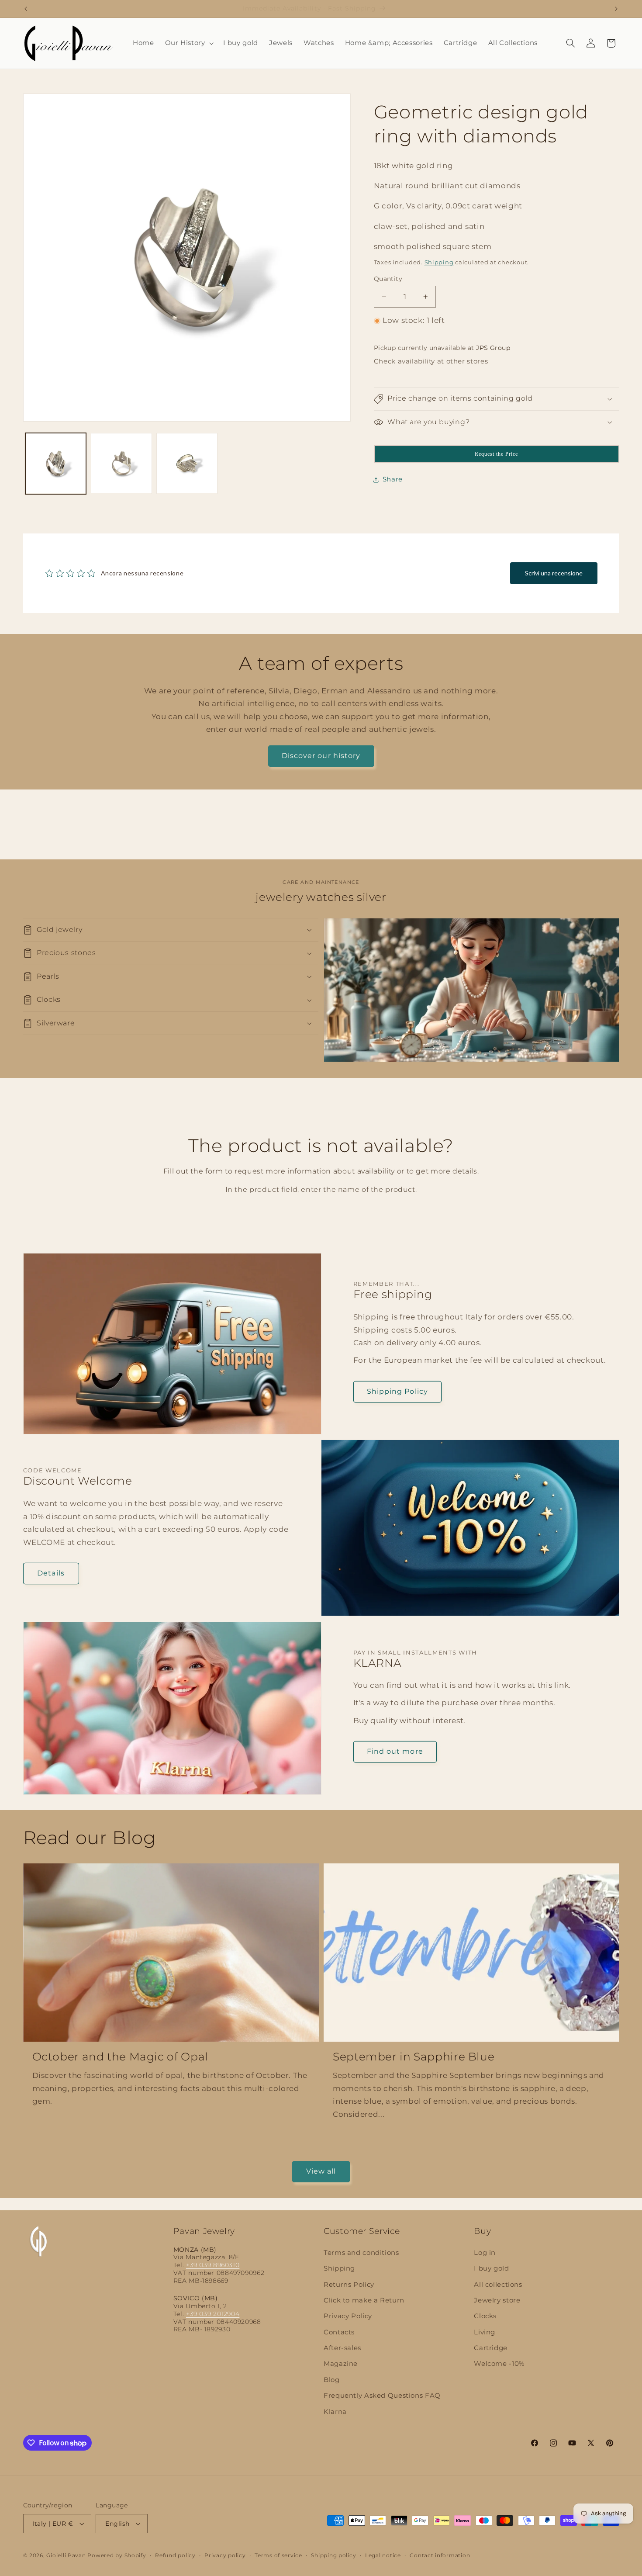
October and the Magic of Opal (120, 2057)
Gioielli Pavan (67, 2555)
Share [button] (393, 479)
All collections (498, 2285)
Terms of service (278, 2555)
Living (485, 2332)
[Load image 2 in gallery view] (121, 464)
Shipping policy (333, 2555)
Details (51, 1573)
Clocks (485, 2316)
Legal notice (383, 2555)
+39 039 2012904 (213, 2314)
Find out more (395, 1751)
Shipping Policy (397, 1391)
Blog (332, 2380)
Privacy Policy (348, 2316)
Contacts (339, 2332)
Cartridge (491, 2348)
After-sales (342, 2348)
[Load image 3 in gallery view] (187, 464)
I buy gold (491, 2268)
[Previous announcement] (26, 9)
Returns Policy (349, 2285)
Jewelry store (497, 2300)
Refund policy (175, 2555)
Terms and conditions (361, 2253)
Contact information (440, 2555)
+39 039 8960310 (213, 2265)
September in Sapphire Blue (414, 2057)
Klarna (335, 2412)
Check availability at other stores (431, 362)
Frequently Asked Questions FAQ (382, 2396)
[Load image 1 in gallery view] (56, 464)
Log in (485, 2253)
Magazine (341, 2364)
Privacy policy (225, 2555)
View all (321, 2171)
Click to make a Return (364, 2300)
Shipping (439, 263)
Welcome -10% (499, 2364)
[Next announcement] (616, 9)
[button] (188, 43)
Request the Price (497, 454)
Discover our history (321, 756)
